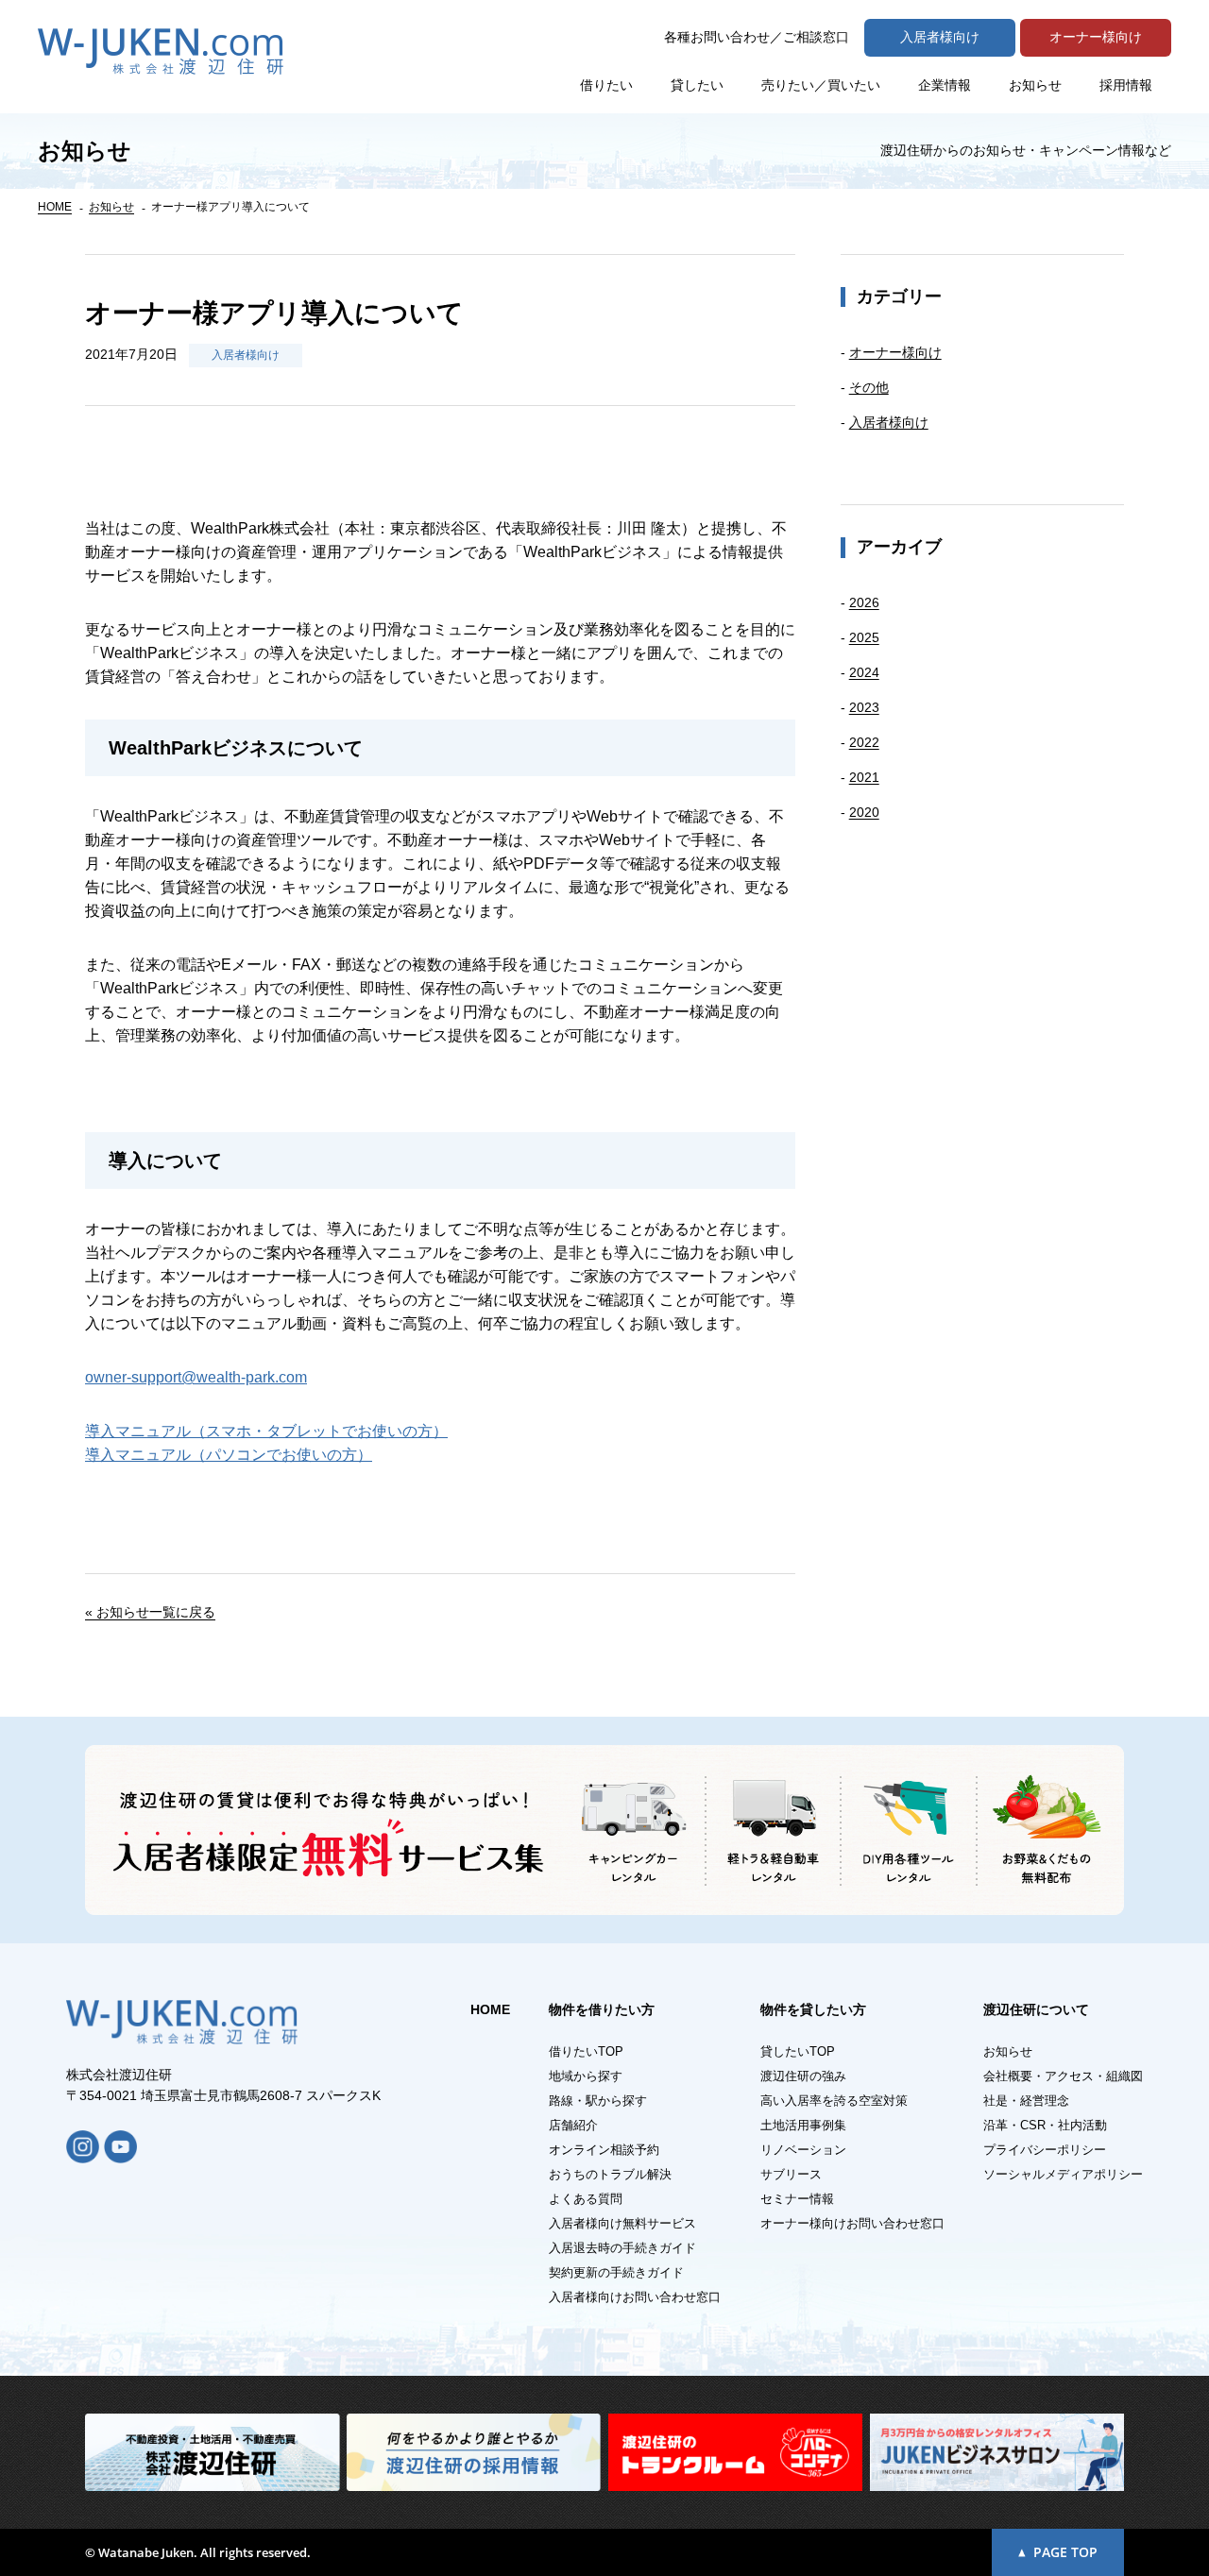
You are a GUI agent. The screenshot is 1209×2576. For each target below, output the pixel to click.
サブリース (791, 2174)
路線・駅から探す (598, 2101)
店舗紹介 (573, 2125)
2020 (864, 812)
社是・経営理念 (1026, 2101)
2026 (864, 602)
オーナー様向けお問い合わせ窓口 (852, 2223)
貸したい (697, 85)
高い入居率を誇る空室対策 (834, 2101)
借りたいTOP (586, 2051)
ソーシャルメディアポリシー (1063, 2174)
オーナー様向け (895, 352)
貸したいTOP (798, 2051)
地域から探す (586, 2076)
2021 (864, 777)
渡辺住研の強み (803, 2076)
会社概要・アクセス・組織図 (1063, 2076)
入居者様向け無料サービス (622, 2223)
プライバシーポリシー (1045, 2150)
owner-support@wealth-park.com (196, 1377)
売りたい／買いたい (821, 85)
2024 (864, 672)
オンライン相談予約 (604, 2150)
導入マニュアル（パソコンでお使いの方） (229, 1455)
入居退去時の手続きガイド (622, 2248)
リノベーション (803, 2150)
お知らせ (1035, 85)
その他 (869, 387)
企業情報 (945, 85)
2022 (864, 742)
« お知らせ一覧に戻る (150, 1612)
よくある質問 (586, 2199)
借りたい (606, 85)
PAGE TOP (1065, 2552)
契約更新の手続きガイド (616, 2272)
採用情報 (1126, 85)
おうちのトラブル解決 (610, 2174)
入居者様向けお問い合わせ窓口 (635, 2297)
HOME (55, 207)
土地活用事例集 (803, 2125)
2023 (864, 707)
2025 (864, 637)
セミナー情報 (797, 2199)
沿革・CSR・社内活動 (1045, 2125)
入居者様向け (246, 355)
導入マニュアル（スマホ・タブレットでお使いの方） (266, 1431)
